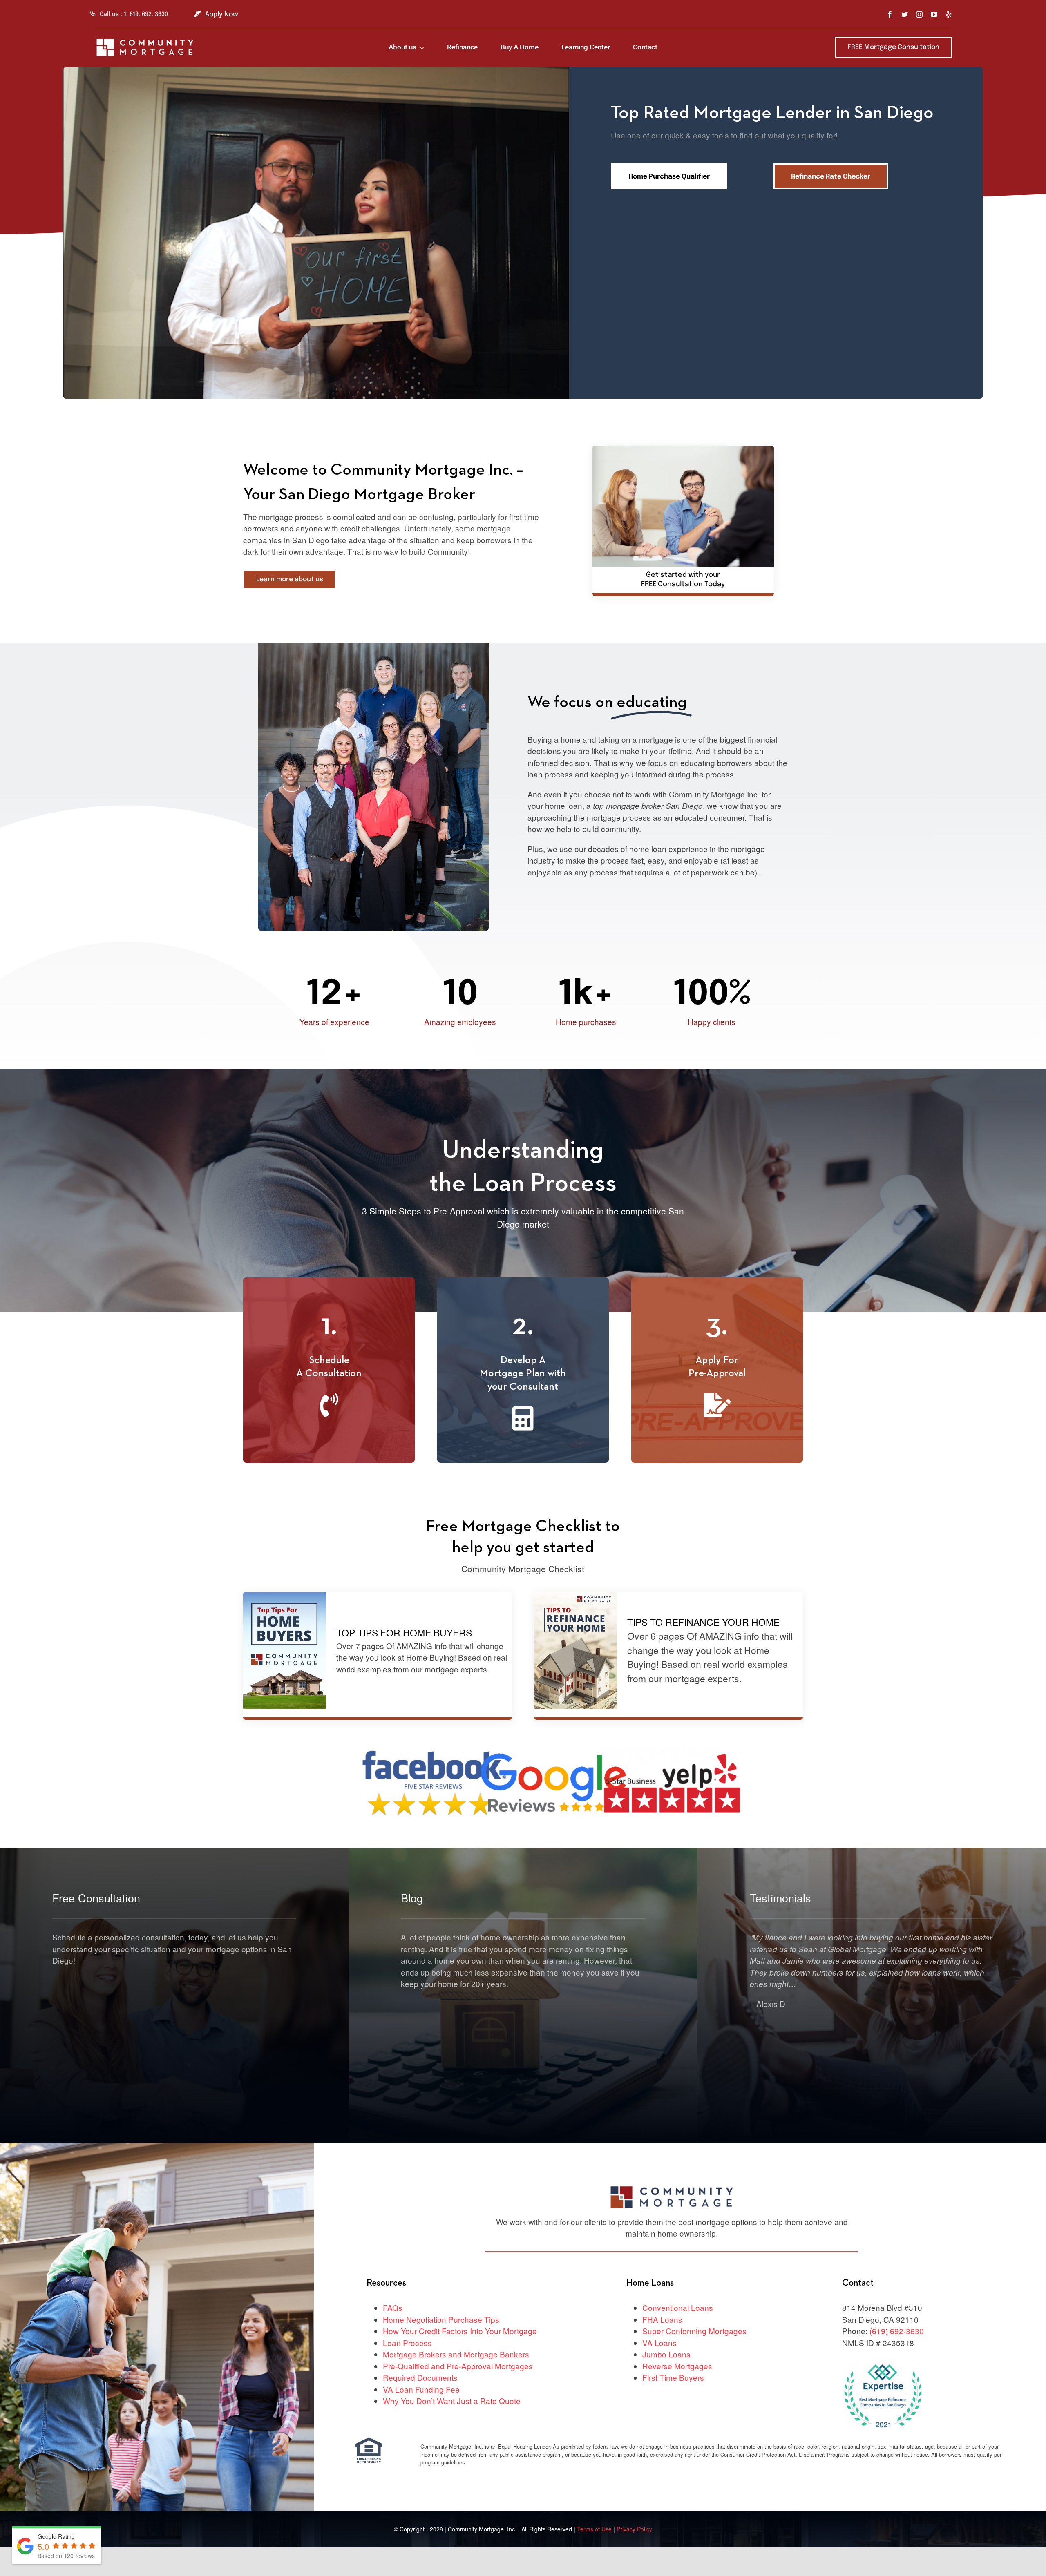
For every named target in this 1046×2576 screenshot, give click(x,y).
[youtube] (934, 14)
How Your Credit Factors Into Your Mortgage (460, 2331)
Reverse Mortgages (677, 2366)
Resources (386, 2283)
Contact (858, 2283)
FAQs (393, 2307)
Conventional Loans (678, 2307)
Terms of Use (595, 2529)
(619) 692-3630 (897, 2331)
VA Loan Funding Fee (421, 2389)
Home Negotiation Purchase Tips (441, 2319)
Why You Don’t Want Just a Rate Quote (452, 2401)
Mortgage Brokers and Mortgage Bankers (456, 2354)
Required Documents (420, 2377)
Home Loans (650, 2283)
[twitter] (905, 14)
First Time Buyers (673, 2377)
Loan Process (407, 2343)
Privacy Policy (634, 2529)
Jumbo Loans (666, 2354)
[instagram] (919, 14)
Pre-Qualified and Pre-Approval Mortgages (458, 2366)
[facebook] (890, 14)
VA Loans (659, 2343)
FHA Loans (662, 2319)
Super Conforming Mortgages (694, 2331)
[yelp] (949, 14)
